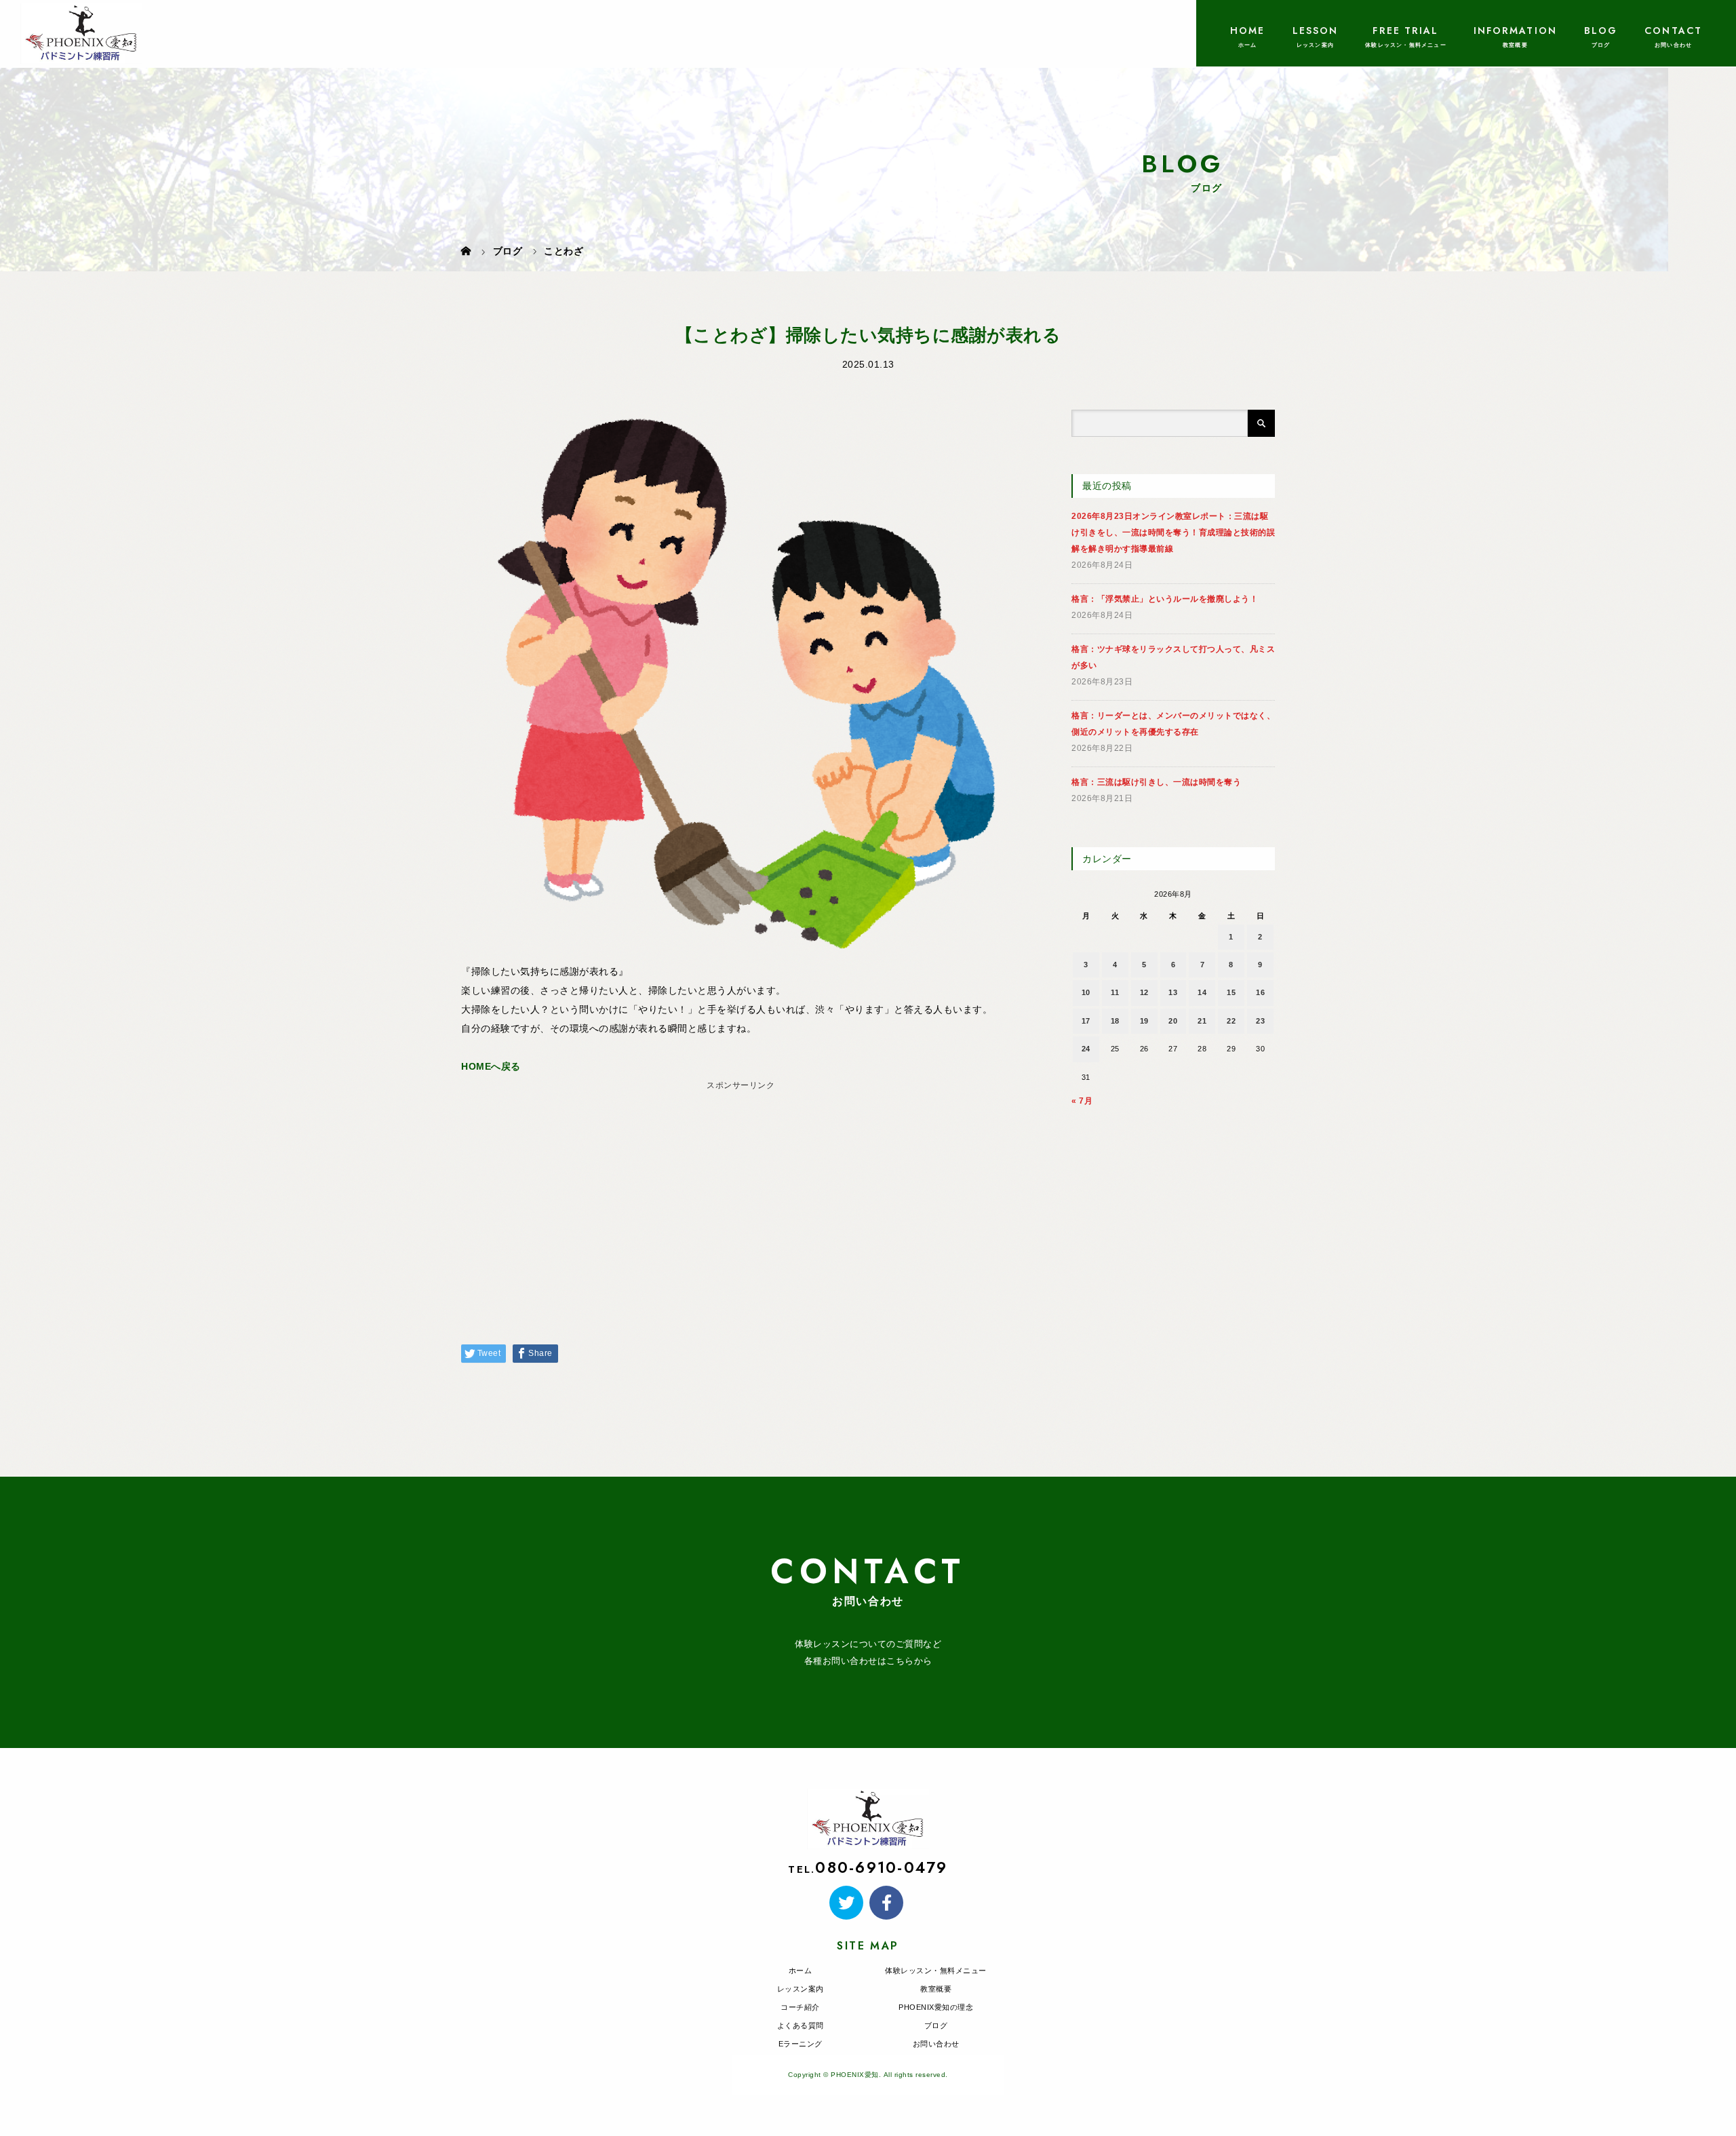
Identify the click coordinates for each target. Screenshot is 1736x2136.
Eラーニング (801, 2044)
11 (1115, 992)
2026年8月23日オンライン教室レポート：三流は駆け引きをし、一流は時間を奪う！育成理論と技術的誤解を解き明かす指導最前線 (1173, 532)
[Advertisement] (741, 1190)
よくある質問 (801, 2025)
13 (1173, 992)
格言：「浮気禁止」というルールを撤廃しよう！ (1165, 599)
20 (1173, 1021)
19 (1144, 1021)
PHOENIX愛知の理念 (936, 2007)
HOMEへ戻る (491, 1066)
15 (1231, 992)
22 (1231, 1021)
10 (1086, 992)
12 (1144, 992)
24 (1086, 1049)
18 (1115, 1021)
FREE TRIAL (1405, 31)
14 (1202, 992)
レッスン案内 (801, 1989)
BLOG (1601, 31)
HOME (1247, 31)
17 (1086, 1021)
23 (1260, 1021)
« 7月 (1082, 1101)
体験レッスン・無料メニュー (936, 1970)
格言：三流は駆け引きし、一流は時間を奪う (1156, 782)
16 (1260, 992)
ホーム (801, 1970)
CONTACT (1673, 31)
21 (1202, 1021)
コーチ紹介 (800, 2007)
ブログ (936, 2025)
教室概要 (936, 1989)
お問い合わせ (936, 2044)
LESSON (1316, 31)
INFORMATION (1515, 31)
